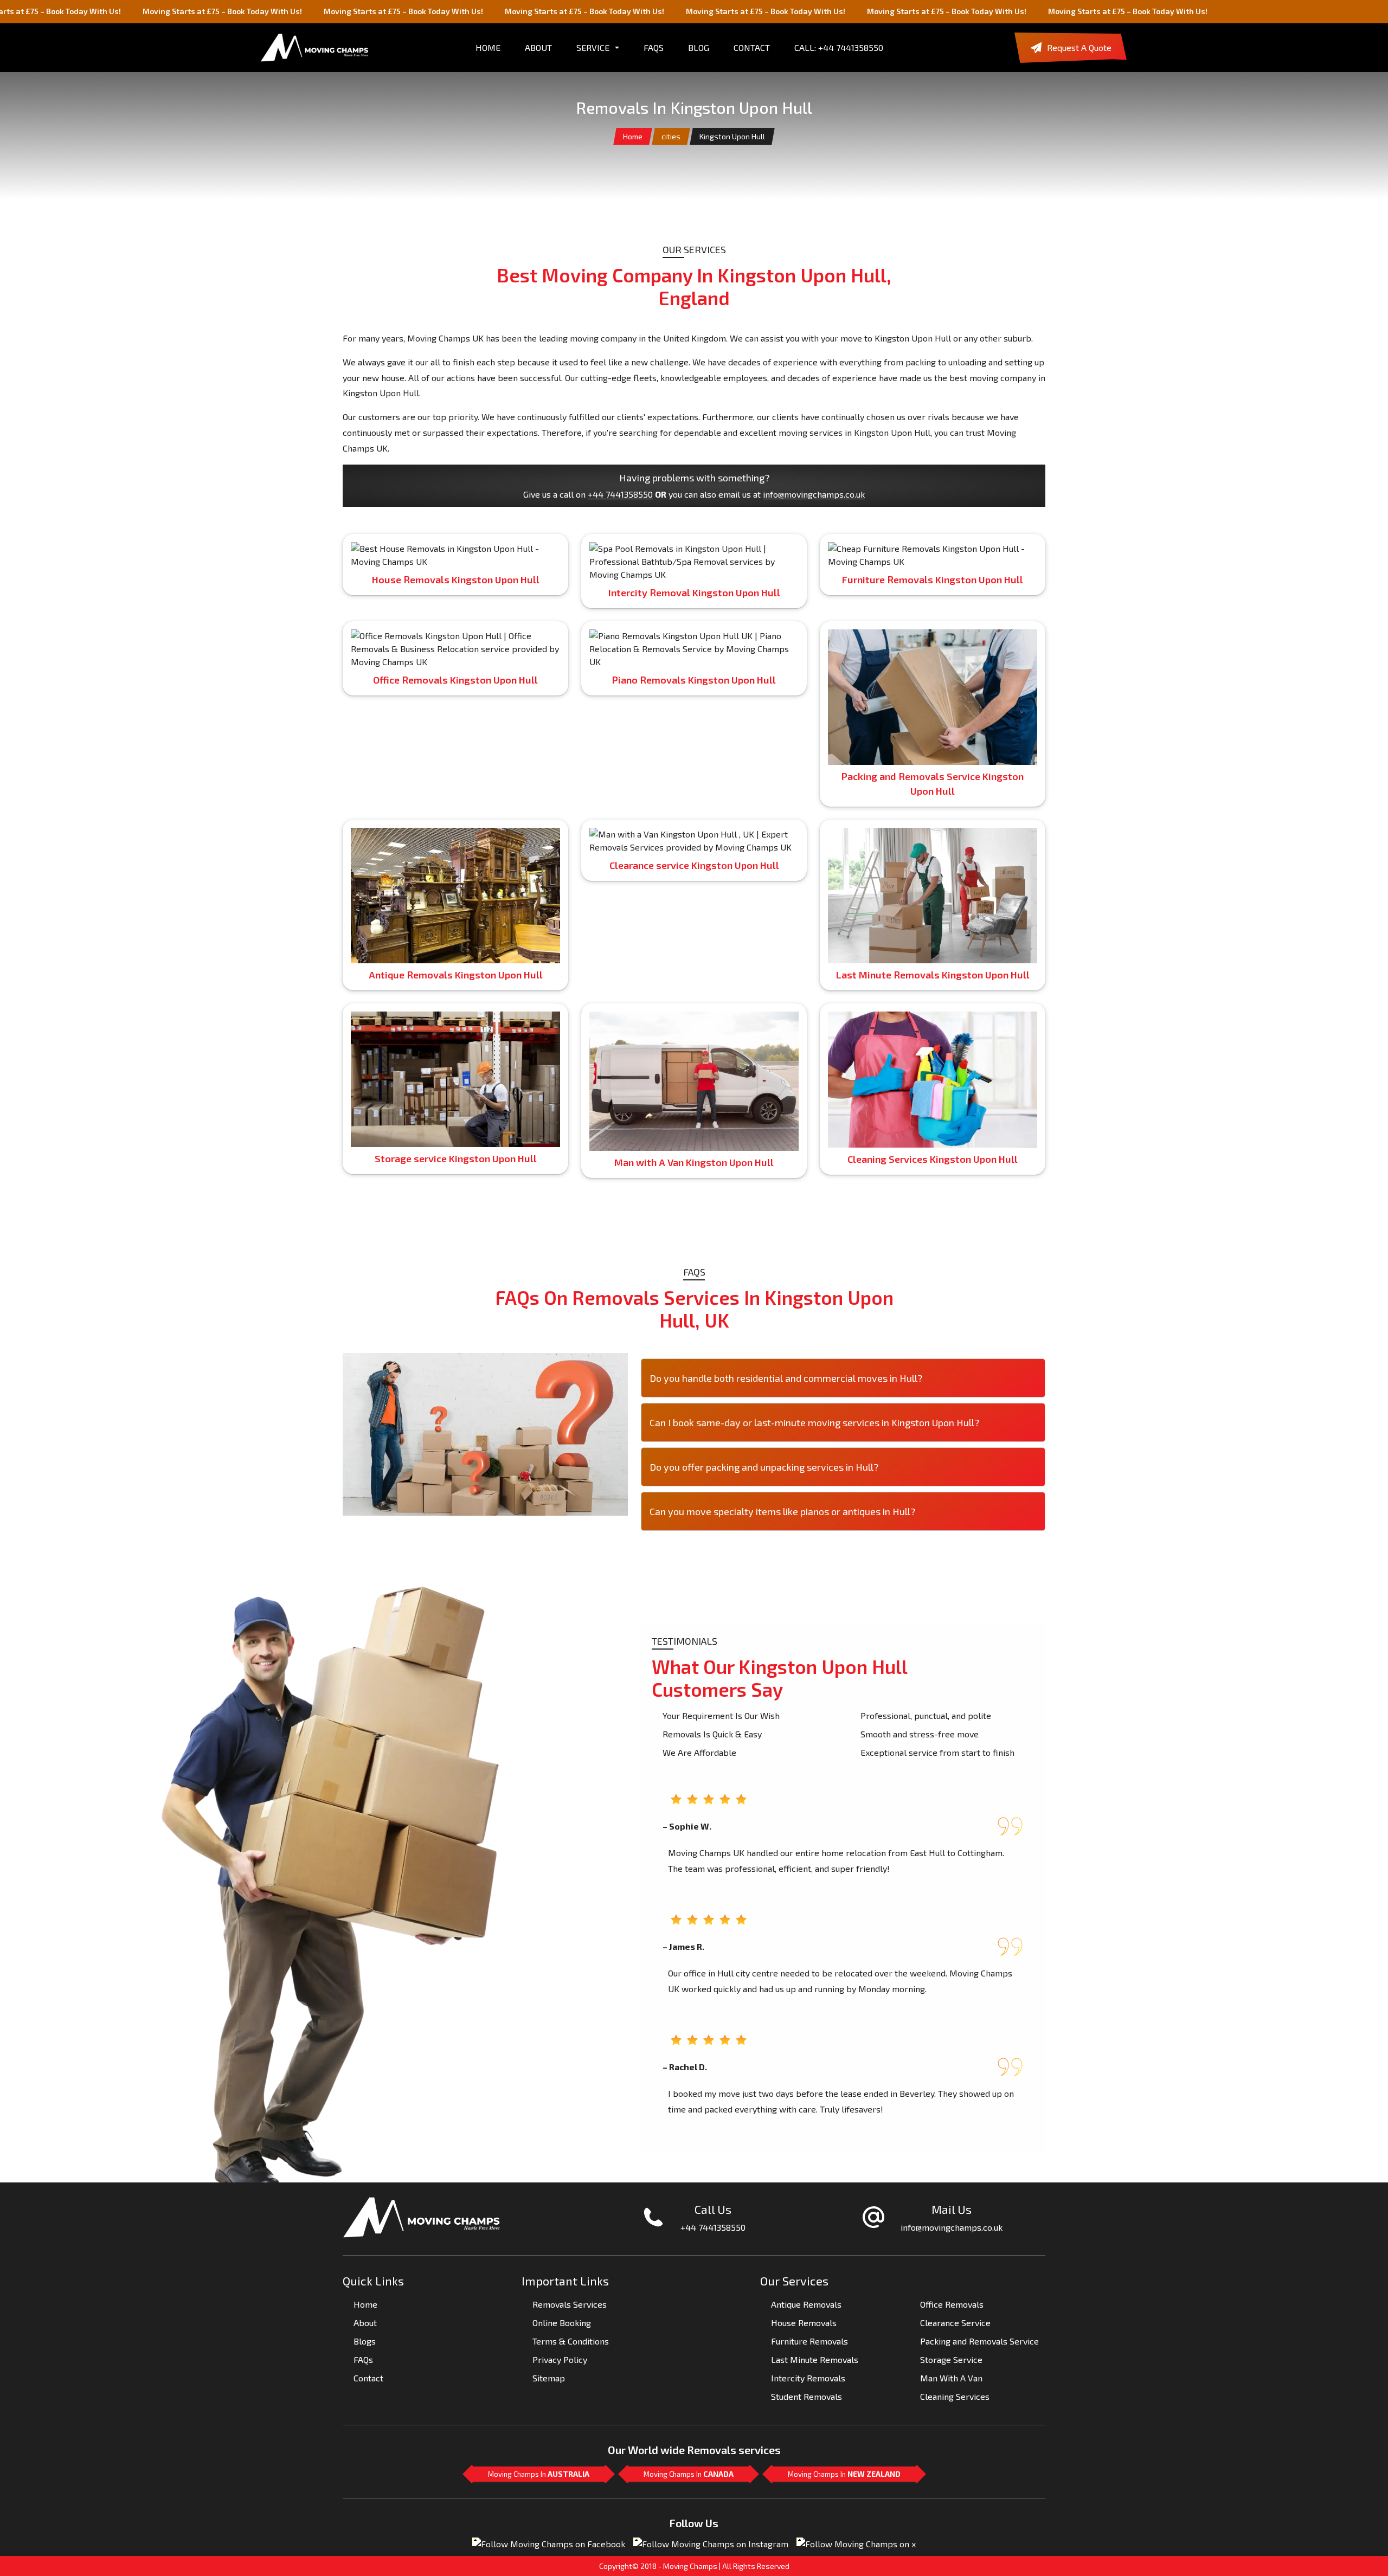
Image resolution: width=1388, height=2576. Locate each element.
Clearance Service (955, 2323)
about (538, 47)
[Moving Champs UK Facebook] (549, 2543)
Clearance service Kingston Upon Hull (694, 865)
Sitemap (549, 2378)
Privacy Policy (560, 2359)
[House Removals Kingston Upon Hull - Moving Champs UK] (455, 553)
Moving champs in (539, 2474)
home (488, 47)
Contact (752, 47)
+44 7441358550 (620, 494)
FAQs (654, 47)
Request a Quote (1079, 47)
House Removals (804, 2323)
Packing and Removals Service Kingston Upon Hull (933, 784)
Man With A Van (951, 2378)
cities (671, 136)
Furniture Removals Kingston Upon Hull (933, 579)
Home (633, 136)
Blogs (365, 2341)
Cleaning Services (955, 2396)
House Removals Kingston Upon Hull (456, 579)
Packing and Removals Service (979, 2341)
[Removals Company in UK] (314, 48)
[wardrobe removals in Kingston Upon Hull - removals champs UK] (455, 894)
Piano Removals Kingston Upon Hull (694, 680)
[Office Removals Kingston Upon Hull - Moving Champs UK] (455, 647)
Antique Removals (806, 2304)
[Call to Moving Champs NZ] (422, 2216)
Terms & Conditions (571, 2341)
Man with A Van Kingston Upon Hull (694, 1162)
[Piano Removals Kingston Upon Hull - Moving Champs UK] (694, 647)
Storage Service (951, 2359)
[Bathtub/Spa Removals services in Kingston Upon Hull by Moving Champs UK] (694, 560)
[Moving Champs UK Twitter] (856, 2543)
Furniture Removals (809, 2341)
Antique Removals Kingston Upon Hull (456, 975)
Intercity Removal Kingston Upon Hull (694, 593)
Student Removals (807, 2396)
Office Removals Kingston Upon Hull (455, 680)
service (593, 47)
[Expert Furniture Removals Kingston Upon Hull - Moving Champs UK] (933, 553)
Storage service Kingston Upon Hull (456, 1158)
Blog (699, 47)
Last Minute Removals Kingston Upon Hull (933, 975)
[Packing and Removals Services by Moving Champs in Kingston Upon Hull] (933, 696)
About (365, 2323)
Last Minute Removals (815, 2359)
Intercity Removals (808, 2378)
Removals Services (570, 2304)
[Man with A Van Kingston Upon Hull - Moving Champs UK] (694, 839)
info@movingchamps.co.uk (814, 494)
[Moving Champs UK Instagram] (711, 2543)
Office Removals (952, 2304)
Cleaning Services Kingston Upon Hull (933, 1159)
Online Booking (562, 2323)
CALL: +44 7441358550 (839, 47)
